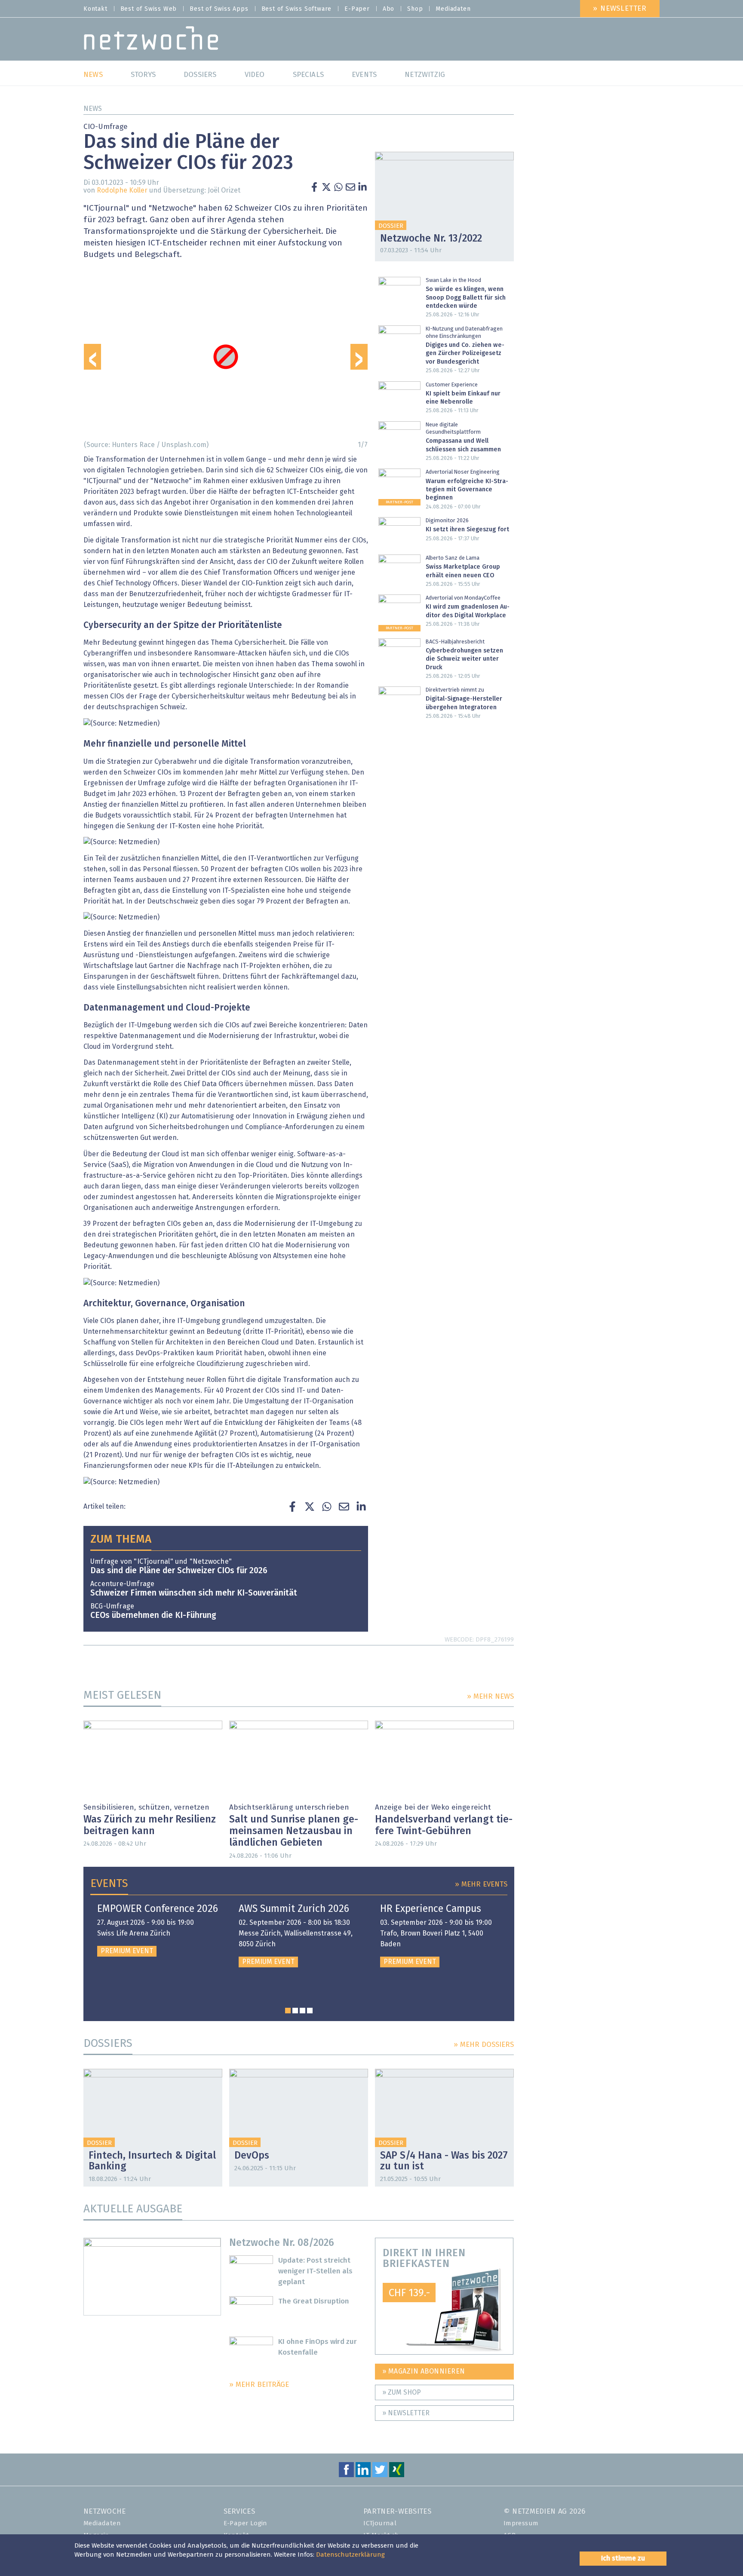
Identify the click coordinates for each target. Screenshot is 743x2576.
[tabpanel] (158, 1930)
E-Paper (357, 9)
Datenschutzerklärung (350, 2555)
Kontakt (95, 9)
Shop (415, 9)
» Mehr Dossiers (484, 2045)
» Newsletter (620, 9)
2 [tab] (295, 2011)
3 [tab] (302, 2011)
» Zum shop (402, 2392)
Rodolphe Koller (122, 190)
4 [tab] (310, 2011)
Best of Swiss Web (149, 9)
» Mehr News (490, 1697)
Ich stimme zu (623, 2558)
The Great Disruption (314, 2302)
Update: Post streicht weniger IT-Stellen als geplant (315, 2271)
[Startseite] (151, 40)
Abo (388, 9)
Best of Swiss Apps (219, 9)
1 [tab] (288, 2011)
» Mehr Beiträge (259, 2385)
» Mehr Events (481, 1885)
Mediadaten (453, 9)
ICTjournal (380, 2523)
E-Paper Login (246, 2523)
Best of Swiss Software (297, 9)
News (93, 109)
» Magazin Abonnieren (424, 2371)
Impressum (521, 2523)
